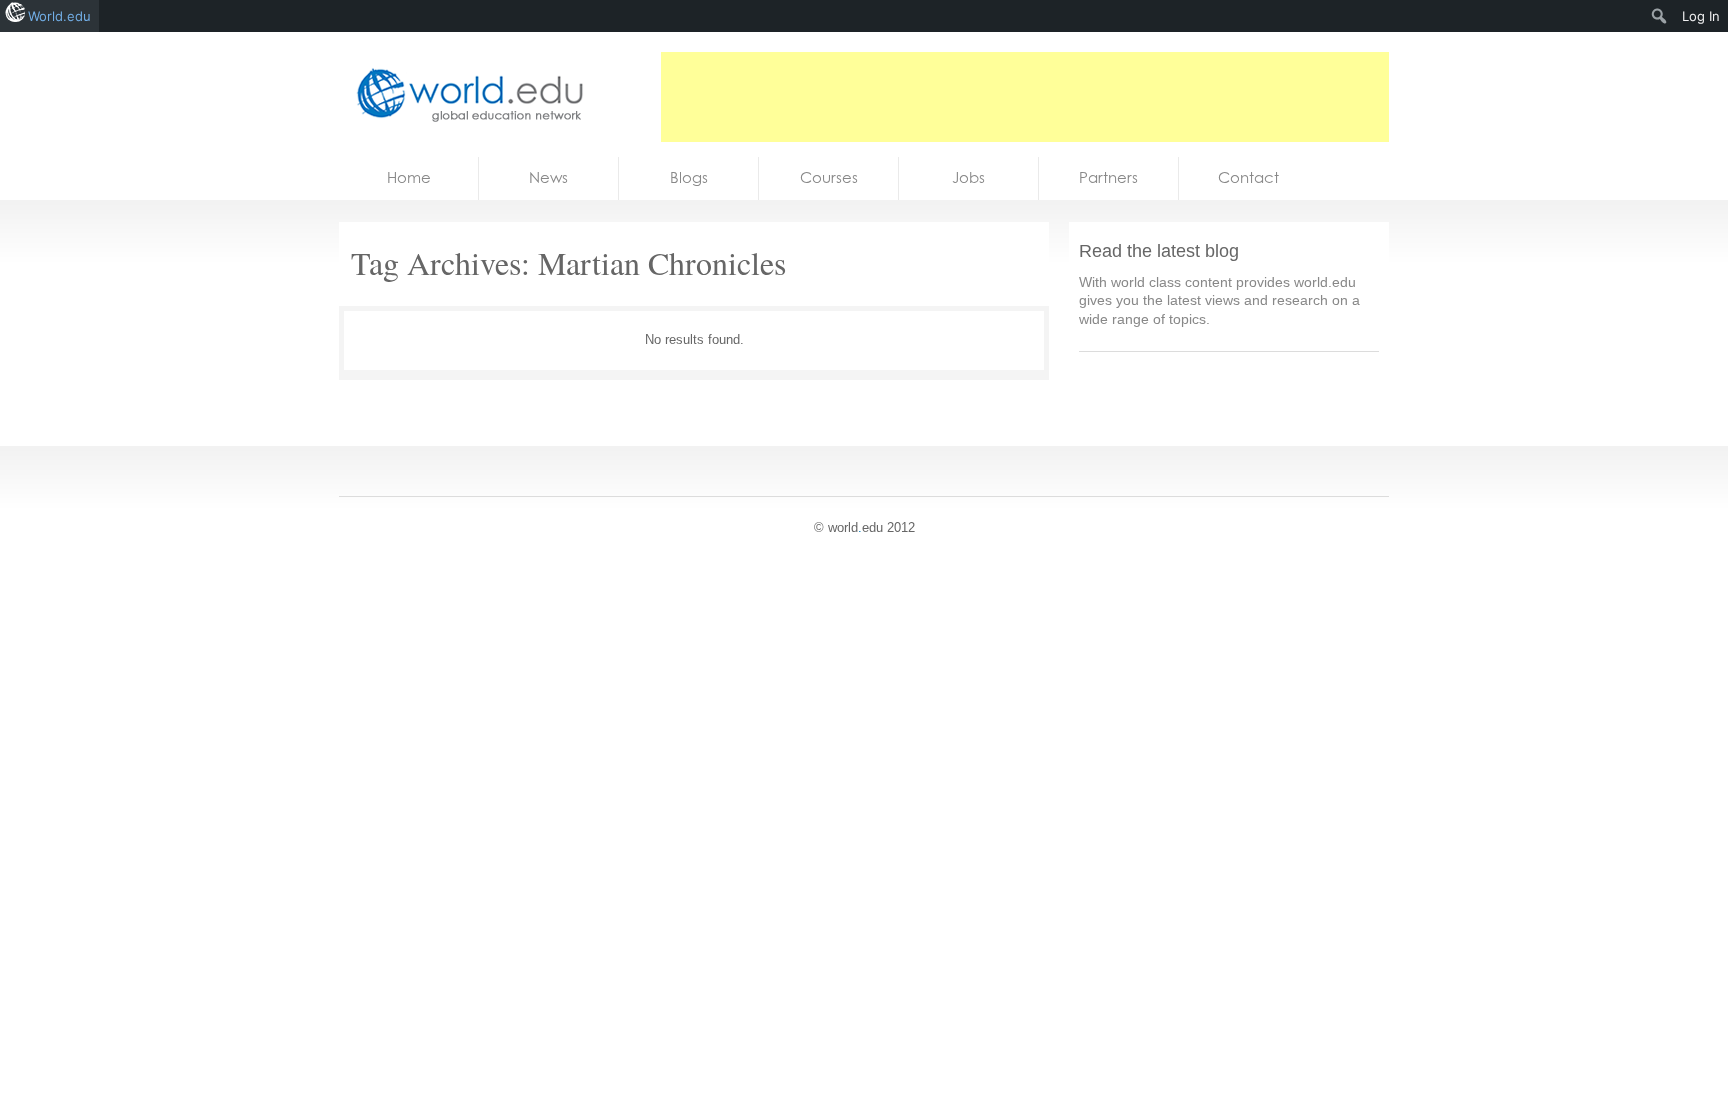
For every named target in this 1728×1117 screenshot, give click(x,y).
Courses (829, 177)
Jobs (968, 177)
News (548, 177)
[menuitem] (1659, 16)
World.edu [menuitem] (59, 16)
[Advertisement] (1025, 97)
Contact (1248, 177)
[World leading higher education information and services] (464, 94)
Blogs (689, 177)
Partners (1108, 177)
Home (409, 177)
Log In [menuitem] (1701, 16)
